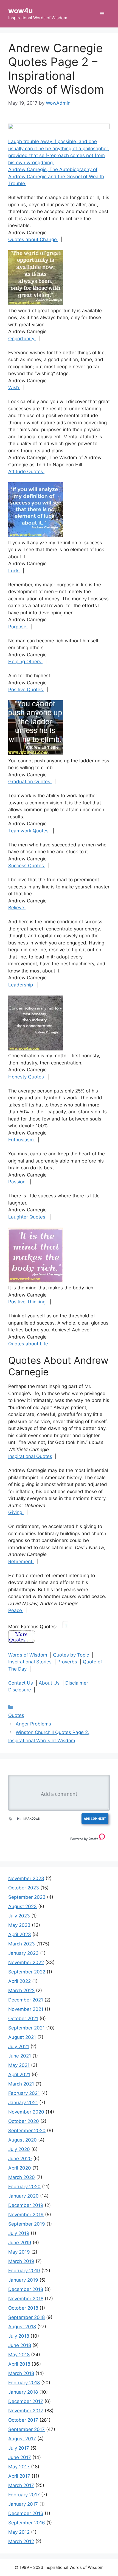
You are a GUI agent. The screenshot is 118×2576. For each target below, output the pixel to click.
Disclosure (20, 1690)
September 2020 (27, 2131)
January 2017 (23, 2504)
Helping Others (25, 662)
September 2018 (26, 2317)
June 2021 (20, 2056)
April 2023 (20, 1934)
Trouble (17, 183)
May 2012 (19, 2532)
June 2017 (20, 2457)
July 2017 (19, 2448)
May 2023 (19, 1925)
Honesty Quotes (27, 1077)
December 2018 (26, 2289)
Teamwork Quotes (29, 831)
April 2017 (19, 2476)
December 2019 (26, 2205)
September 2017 (26, 2429)
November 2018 (26, 2299)
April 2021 (19, 2075)
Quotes (16, 1715)
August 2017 (22, 2439)
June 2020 (20, 2159)
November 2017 (26, 2411)
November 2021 (26, 2009)
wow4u (21, 11)
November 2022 (26, 1962)
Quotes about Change (33, 239)
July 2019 (19, 2233)
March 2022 (21, 1990)
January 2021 (23, 2103)
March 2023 (22, 1944)
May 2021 (19, 2065)
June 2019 (20, 2243)
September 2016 (27, 2523)
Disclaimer (77, 1683)
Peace (16, 1610)
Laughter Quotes (27, 1217)
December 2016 (26, 2513)
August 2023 (23, 1906)
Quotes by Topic (71, 1655)
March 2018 (21, 2373)
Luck (14, 571)
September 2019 (27, 2224)
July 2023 (19, 1916)
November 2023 (26, 1878)
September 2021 (26, 2028)
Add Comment (95, 1818)
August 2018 (22, 2327)
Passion (18, 1182)
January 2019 (23, 2280)
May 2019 (19, 2252)
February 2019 (24, 2271)
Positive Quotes (26, 690)
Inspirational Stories (30, 1662)
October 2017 (23, 2420)
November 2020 (26, 2112)
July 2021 (19, 2047)
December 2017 (26, 2401)
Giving (16, 1512)
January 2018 (23, 2392)
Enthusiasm (22, 1140)
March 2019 (21, 2261)
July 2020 (19, 2149)
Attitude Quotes (26, 472)
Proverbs (67, 1662)
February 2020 (24, 2187)
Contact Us (21, 1683)
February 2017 (24, 2495)
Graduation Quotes (30, 782)
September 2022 (27, 1972)
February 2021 (24, 2093)
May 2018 (19, 2355)
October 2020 (24, 2121)
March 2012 (21, 2541)
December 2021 (26, 2000)
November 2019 (26, 2215)
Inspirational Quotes (30, 1456)
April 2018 (19, 2364)
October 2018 (23, 2308)
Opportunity (22, 339)
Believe (17, 908)
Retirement (21, 1562)
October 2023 (24, 1888)
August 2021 (22, 2037)
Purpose (18, 627)
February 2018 (24, 2383)
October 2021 (23, 2019)
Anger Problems (33, 1724)
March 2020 (22, 2177)
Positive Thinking (28, 1302)
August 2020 (23, 2140)
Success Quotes (27, 866)
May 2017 (19, 2467)
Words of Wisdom (28, 1655)
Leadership (21, 985)
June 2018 (20, 2345)
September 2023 (27, 1897)
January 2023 (23, 1953)
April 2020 (20, 2168)
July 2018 (19, 2336)
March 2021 (21, 2084)
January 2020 (23, 2196)
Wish (14, 387)
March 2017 (21, 2485)
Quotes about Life (29, 1344)
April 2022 (19, 1981)
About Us (49, 1683)
